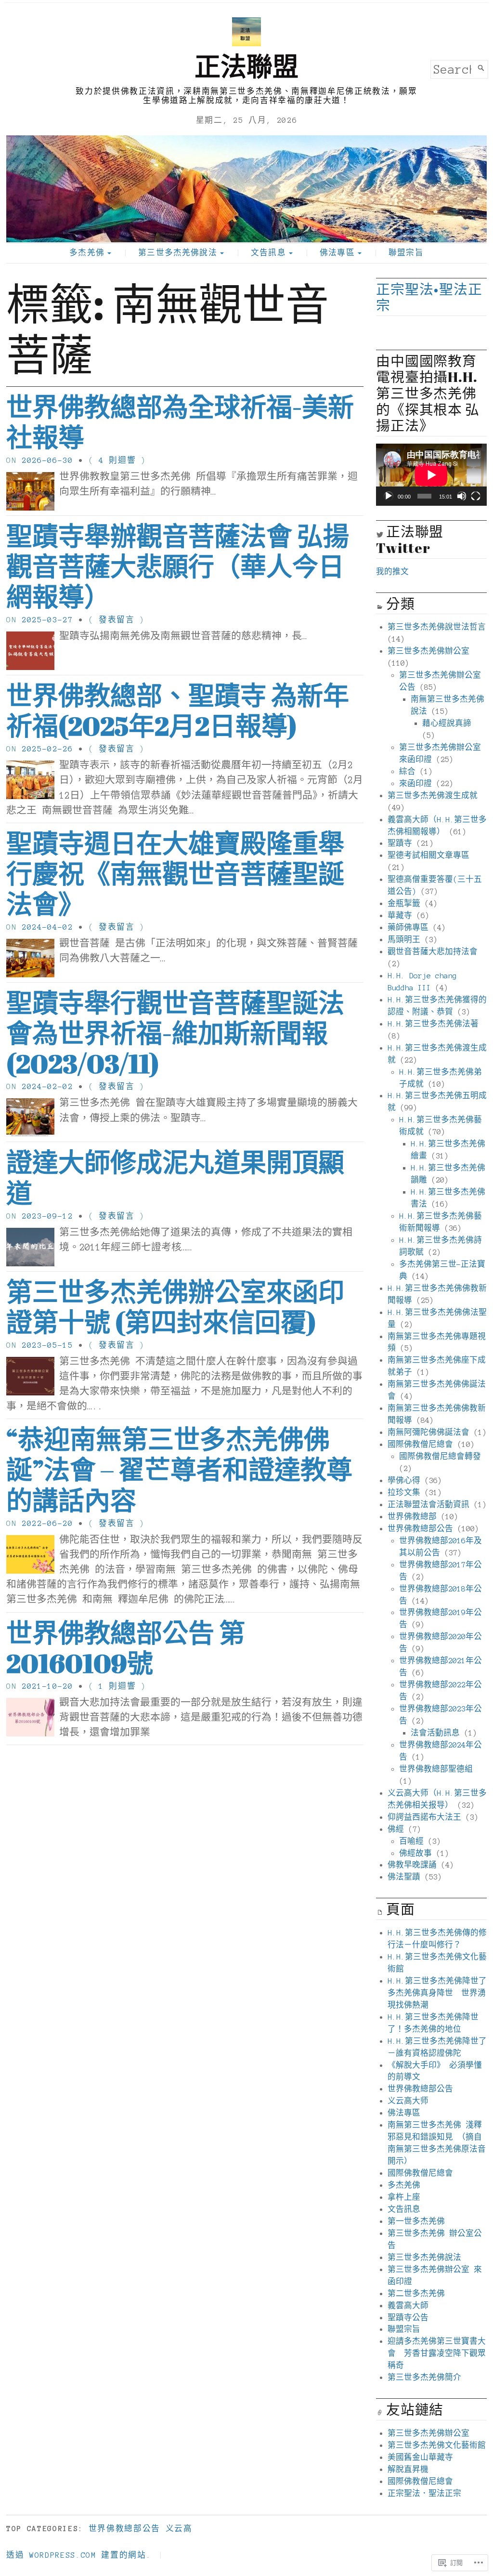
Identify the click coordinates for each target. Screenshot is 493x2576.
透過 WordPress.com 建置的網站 (76, 2555)
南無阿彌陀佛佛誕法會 (428, 1432)
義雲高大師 (408, 2306)
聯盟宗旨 (406, 253)
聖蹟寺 (400, 843)
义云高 (179, 2529)
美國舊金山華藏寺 (420, 2457)
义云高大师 (408, 2101)
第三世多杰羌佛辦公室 (428, 651)
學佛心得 (404, 1480)
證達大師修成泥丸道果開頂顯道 (175, 1177)
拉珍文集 (404, 1492)
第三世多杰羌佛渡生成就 (433, 795)
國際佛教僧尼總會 (420, 1444)
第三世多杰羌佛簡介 (424, 2377)
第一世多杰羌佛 (416, 2221)
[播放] (389, 496)
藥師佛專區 (408, 927)
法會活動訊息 (435, 1733)
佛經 (396, 1829)
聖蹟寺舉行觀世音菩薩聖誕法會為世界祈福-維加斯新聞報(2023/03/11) (175, 1033)
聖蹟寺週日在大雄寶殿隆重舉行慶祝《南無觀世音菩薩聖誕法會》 (175, 874)
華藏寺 (400, 915)
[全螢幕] (476, 496)
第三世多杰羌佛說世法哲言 (437, 627)
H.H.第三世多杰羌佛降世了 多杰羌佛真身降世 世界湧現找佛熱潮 (437, 1993)
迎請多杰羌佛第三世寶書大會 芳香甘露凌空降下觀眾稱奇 (437, 2353)
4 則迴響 (117, 460)
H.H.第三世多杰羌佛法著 (433, 1024)
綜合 (407, 771)
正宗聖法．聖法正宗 (424, 2493)
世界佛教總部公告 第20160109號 (126, 1648)
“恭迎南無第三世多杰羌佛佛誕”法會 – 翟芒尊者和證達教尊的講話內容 (179, 1469)
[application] (431, 475)
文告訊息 (268, 253)
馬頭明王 (404, 940)
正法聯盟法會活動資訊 (428, 1505)
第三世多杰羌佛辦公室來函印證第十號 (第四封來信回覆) (175, 1307)
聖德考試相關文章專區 (428, 855)
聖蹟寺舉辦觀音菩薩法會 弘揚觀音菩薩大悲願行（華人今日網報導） (178, 566)
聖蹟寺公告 (408, 2318)
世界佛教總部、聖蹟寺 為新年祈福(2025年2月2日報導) (178, 710)
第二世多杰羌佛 (416, 2293)
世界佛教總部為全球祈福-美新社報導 (180, 422)
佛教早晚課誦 (412, 1865)
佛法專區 (337, 253)
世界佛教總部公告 (420, 1529)
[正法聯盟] (246, 189)
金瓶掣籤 (404, 903)
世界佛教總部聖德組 (436, 1769)
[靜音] (462, 496)
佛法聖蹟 (404, 1877)
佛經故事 (415, 1853)
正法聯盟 (246, 66)
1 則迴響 (117, 1686)
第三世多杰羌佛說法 (177, 253)
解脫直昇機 (408, 2469)
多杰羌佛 (87, 253)
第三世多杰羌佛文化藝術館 (437, 2445)
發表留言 (117, 620)
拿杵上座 (404, 2197)
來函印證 (415, 783)
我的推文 (392, 572)
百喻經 (411, 1841)
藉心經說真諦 (447, 723)
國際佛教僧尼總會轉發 (440, 1456)
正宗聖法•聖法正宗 (429, 297)
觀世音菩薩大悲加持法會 (433, 952)
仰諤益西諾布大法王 (424, 1817)
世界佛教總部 (412, 1517)
